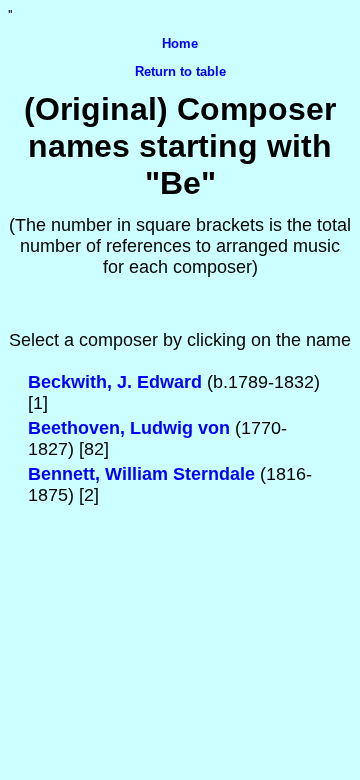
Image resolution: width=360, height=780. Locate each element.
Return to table (180, 71)
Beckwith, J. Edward (115, 382)
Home (180, 43)
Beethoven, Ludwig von (129, 428)
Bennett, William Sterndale (141, 474)
